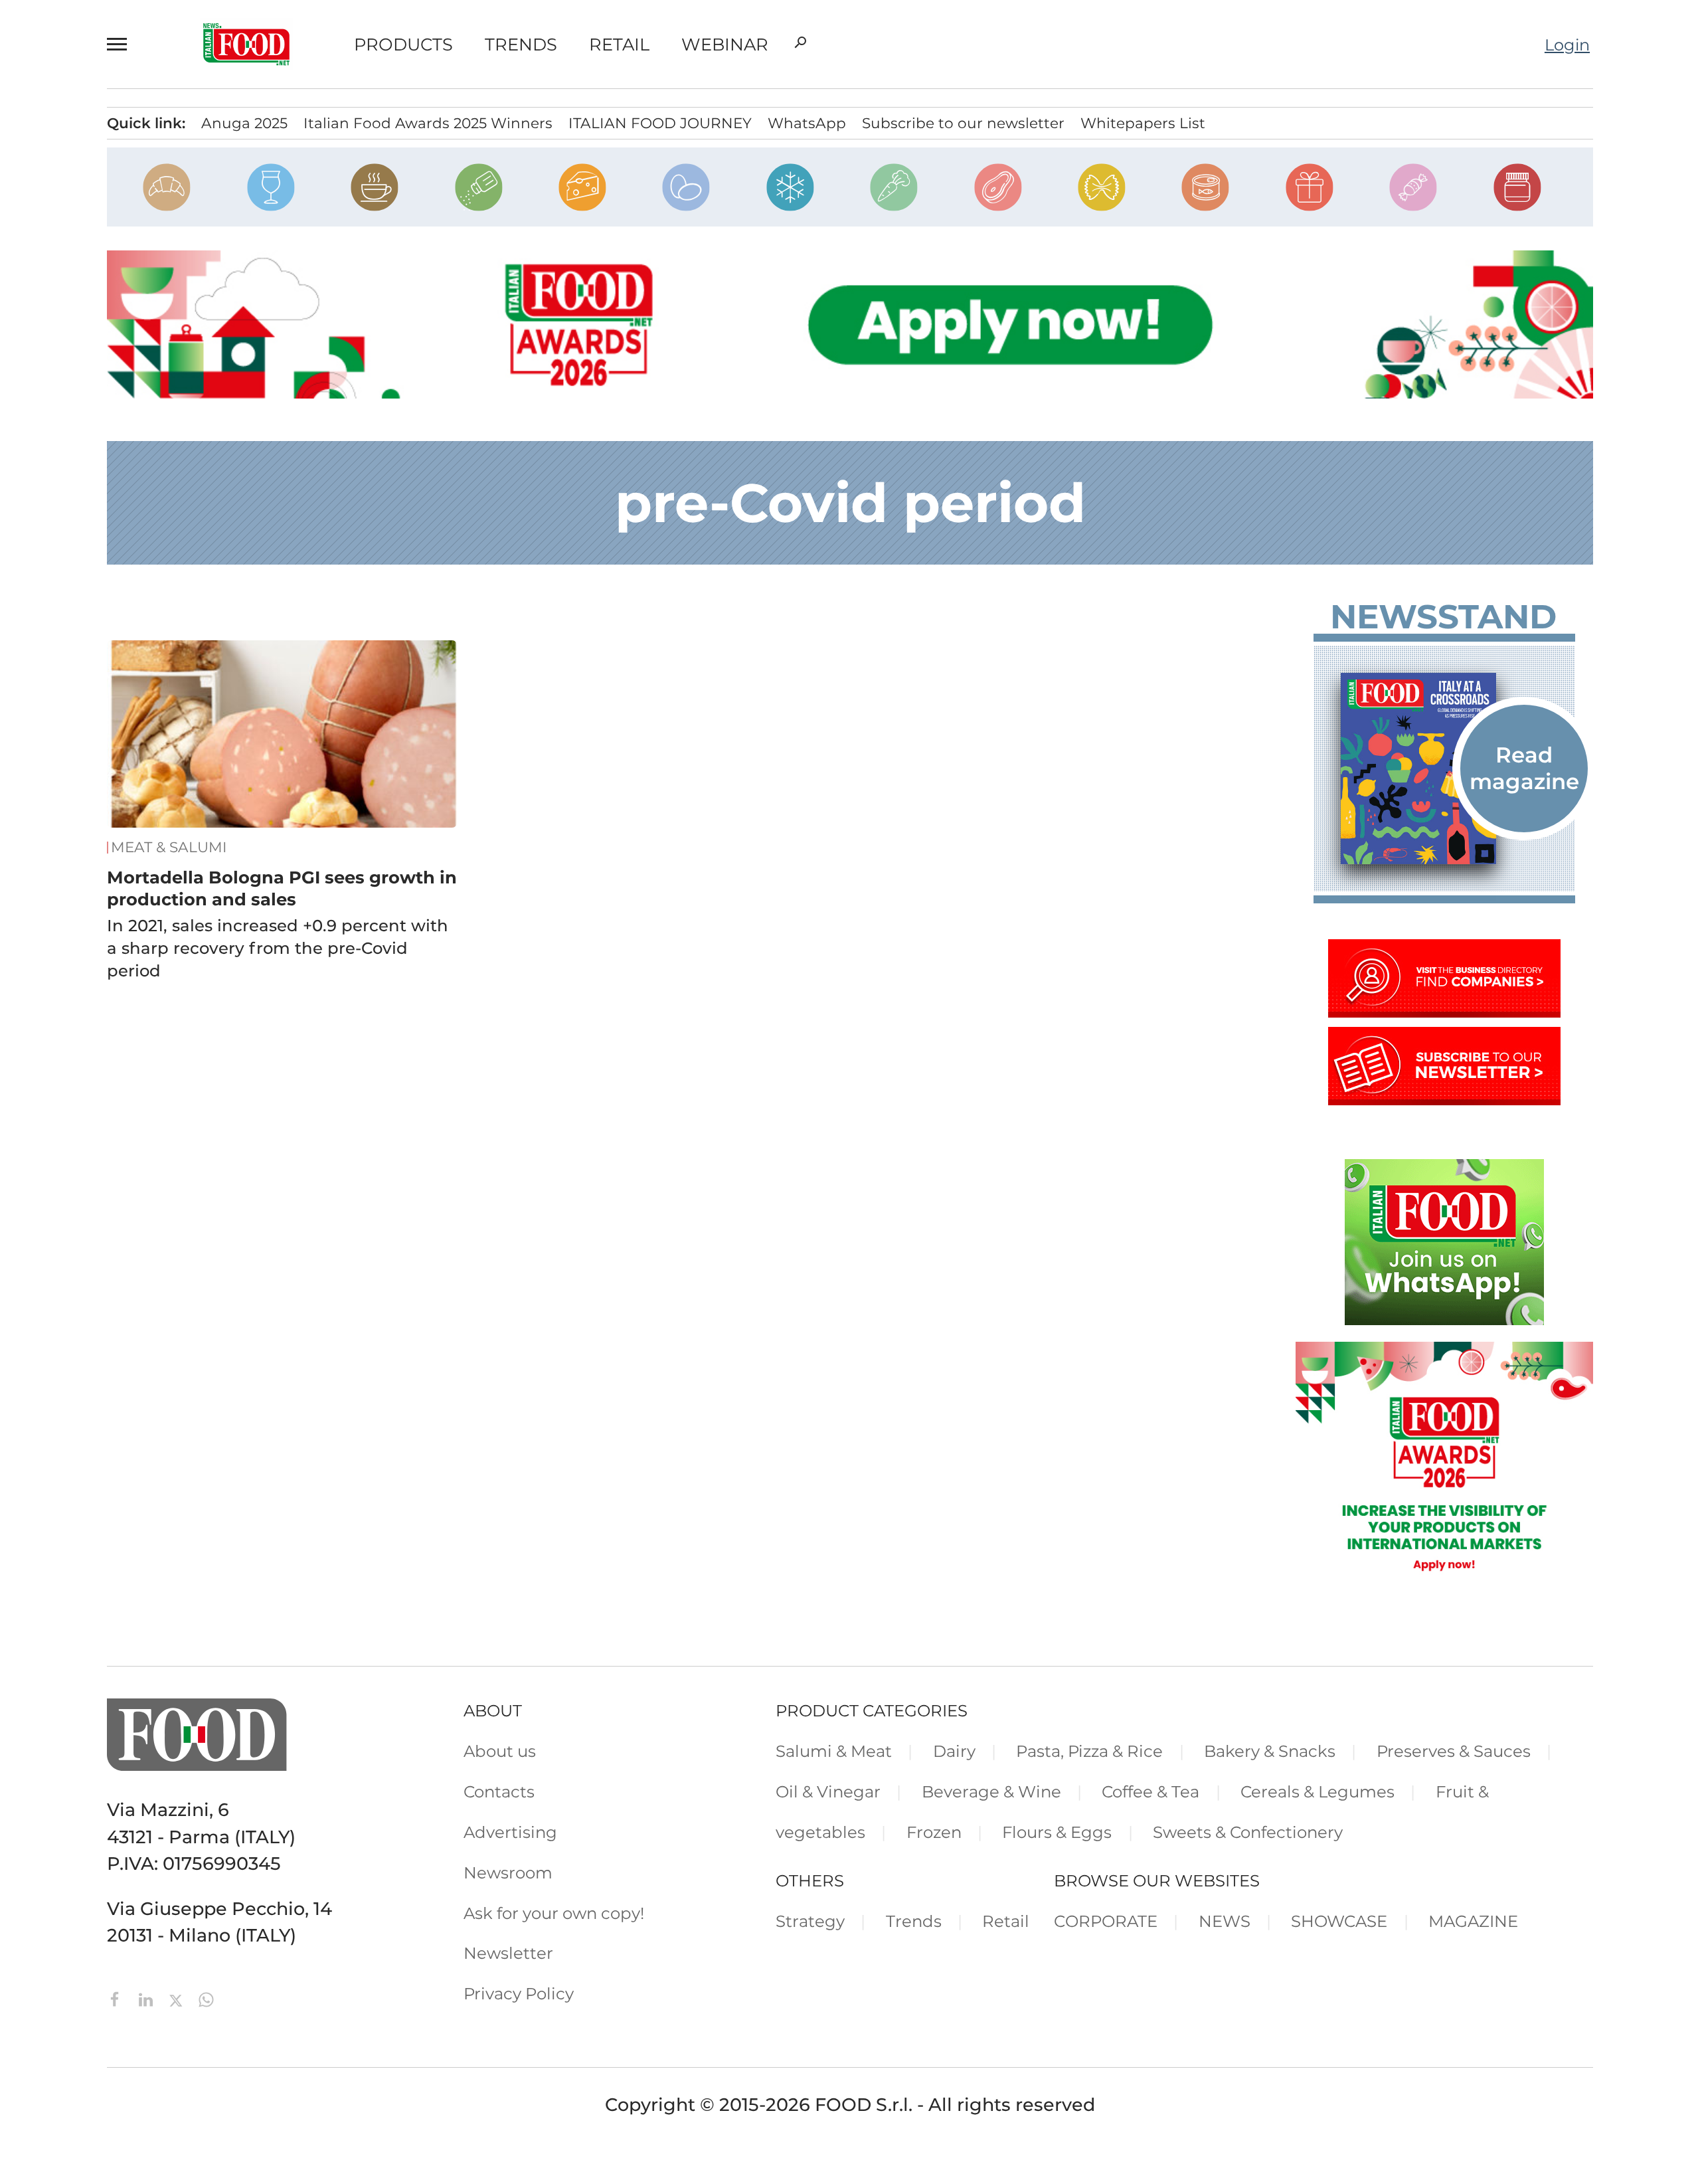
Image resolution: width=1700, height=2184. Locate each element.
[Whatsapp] (206, 1998)
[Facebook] (118, 1998)
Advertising (510, 1832)
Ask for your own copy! (554, 1913)
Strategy (810, 1921)
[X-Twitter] (178, 1998)
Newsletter (508, 1953)
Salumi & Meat (834, 1751)
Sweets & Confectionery (1248, 1832)
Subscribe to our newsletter (963, 123)
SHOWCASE (1339, 1921)
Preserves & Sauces (1454, 1751)
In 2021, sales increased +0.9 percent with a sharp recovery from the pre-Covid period (278, 948)
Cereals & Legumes (1317, 1791)
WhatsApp (807, 123)
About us (500, 1751)
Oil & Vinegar (828, 1791)
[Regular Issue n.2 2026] (1444, 769)
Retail (619, 45)
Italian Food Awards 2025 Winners (428, 123)
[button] (123, 44)
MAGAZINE (1473, 1921)
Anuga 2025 (244, 123)
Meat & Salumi (169, 847)
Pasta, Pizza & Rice (1089, 1751)
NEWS (1225, 1921)
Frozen (934, 1832)
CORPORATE (1106, 1921)
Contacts (499, 1791)
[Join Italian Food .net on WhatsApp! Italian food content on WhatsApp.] (1444, 1319)
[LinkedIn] (148, 1998)
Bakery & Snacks (1270, 1751)
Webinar (725, 45)
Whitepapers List (1143, 123)
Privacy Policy (519, 1993)
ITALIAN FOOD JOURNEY (660, 123)
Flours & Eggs (1057, 1832)
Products (403, 45)
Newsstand (1443, 617)
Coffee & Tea (1150, 1791)
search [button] (800, 43)
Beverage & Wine (991, 1791)
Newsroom (508, 1872)
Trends (521, 45)
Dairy (954, 1751)
